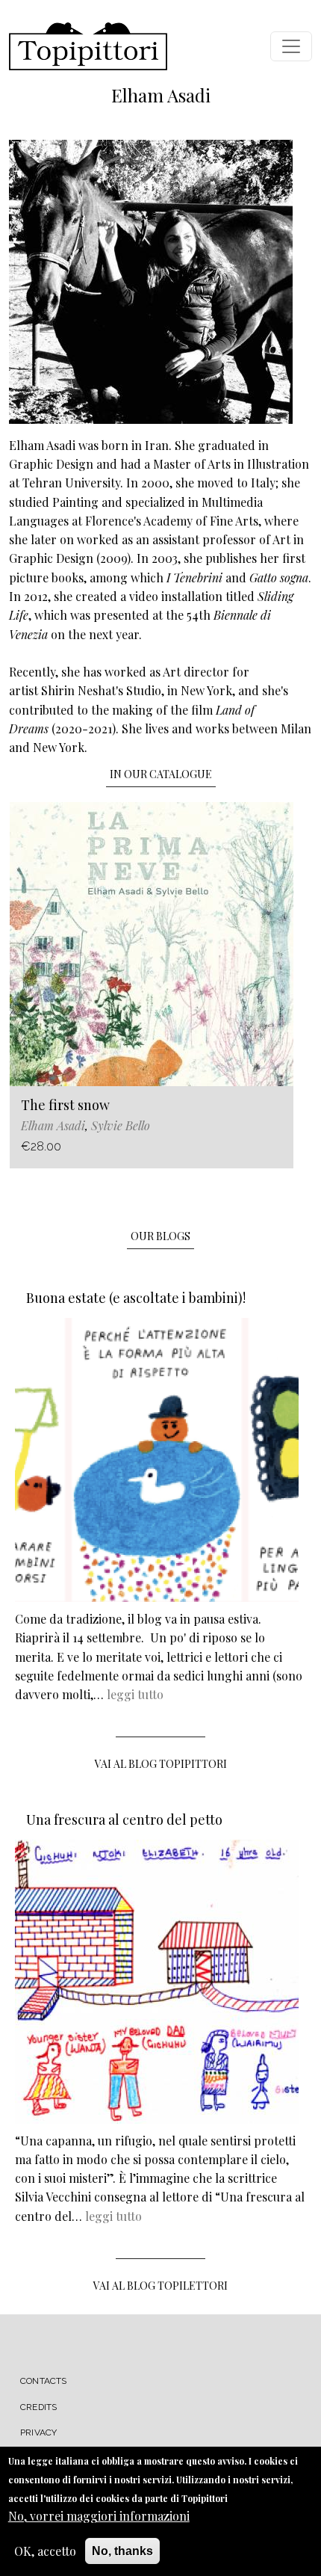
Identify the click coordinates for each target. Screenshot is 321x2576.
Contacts (44, 2381)
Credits (38, 2407)
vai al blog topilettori (160, 2286)
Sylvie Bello (121, 1125)
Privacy (38, 2432)
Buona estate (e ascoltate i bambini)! (136, 1298)
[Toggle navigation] (291, 46)
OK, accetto (45, 2551)
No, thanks (122, 2551)
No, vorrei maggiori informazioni (99, 2516)
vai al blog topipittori (161, 1764)
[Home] (88, 46)
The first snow (65, 1105)
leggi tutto (135, 1694)
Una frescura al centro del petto (124, 1819)
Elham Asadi (53, 1125)
